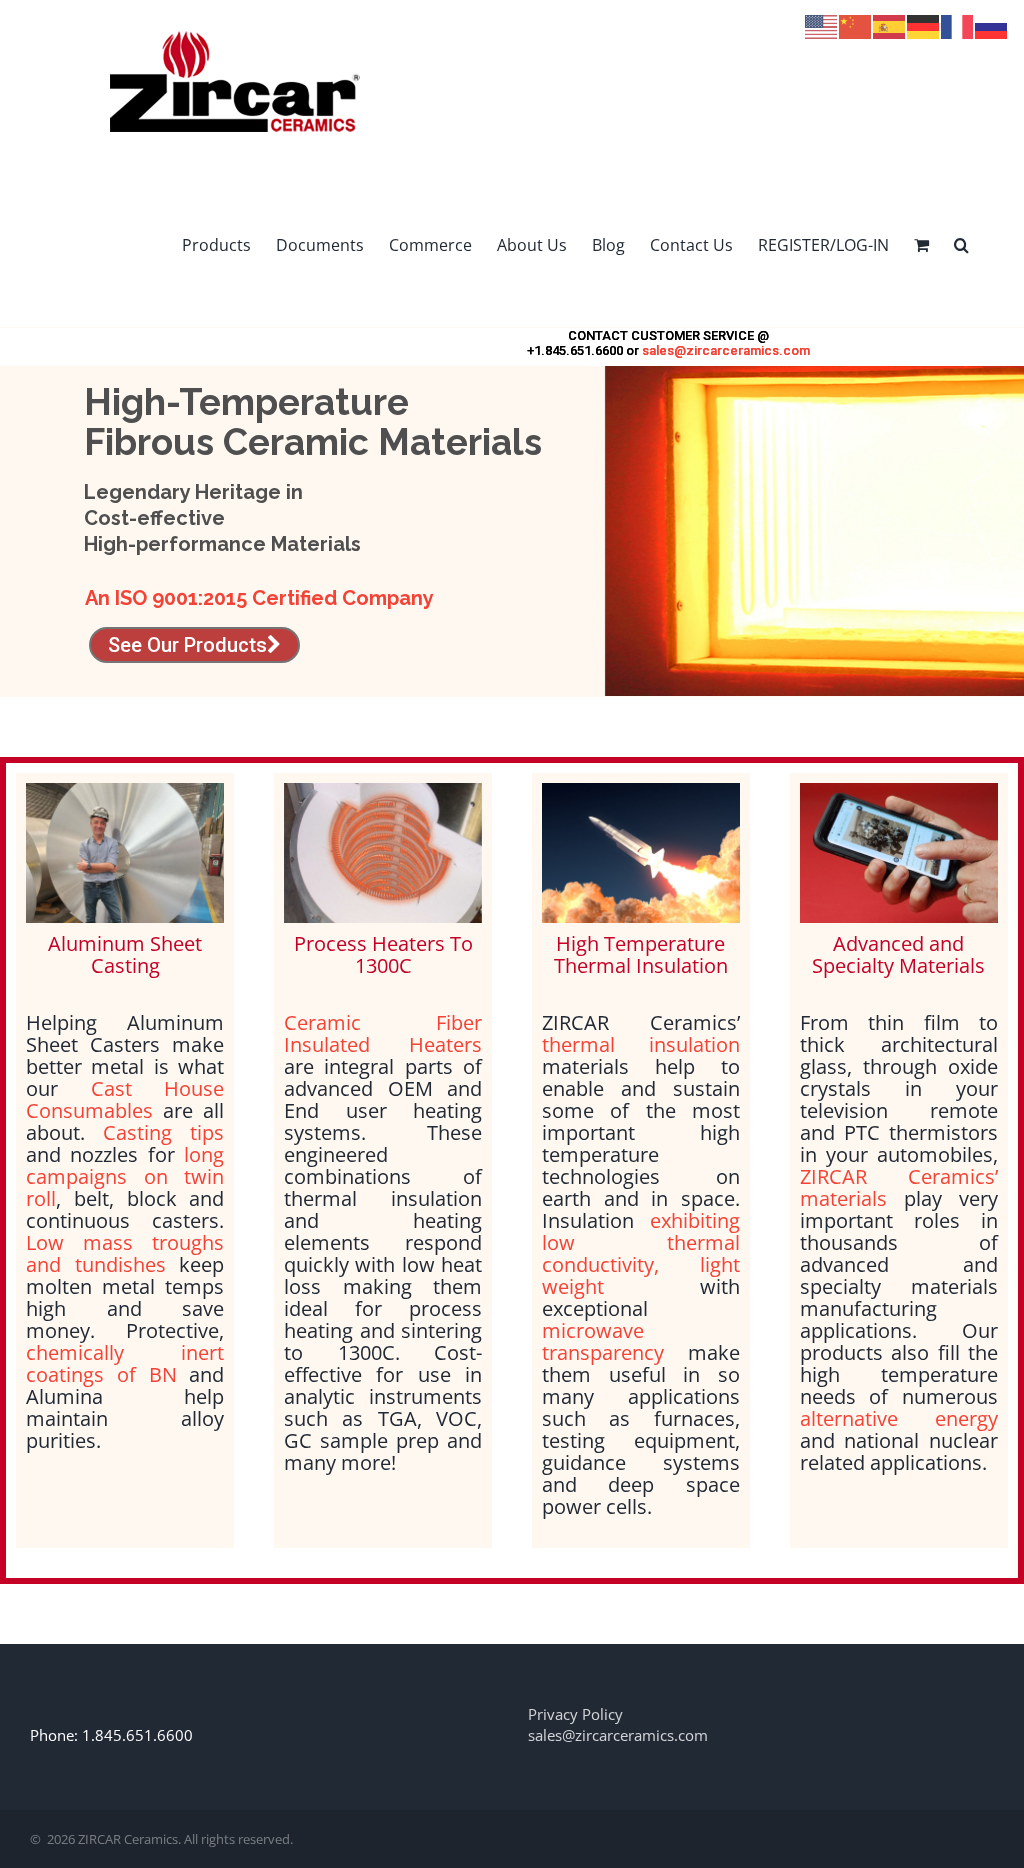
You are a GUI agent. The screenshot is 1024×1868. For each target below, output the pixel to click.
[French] (958, 25)
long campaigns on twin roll (125, 1176)
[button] (961, 244)
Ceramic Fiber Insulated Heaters (383, 1033)
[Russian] (992, 25)
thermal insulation (641, 1044)
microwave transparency (603, 1341)
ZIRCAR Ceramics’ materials (899, 1187)
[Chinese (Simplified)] (856, 25)
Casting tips (163, 1132)
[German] (924, 25)
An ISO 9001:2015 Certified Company (259, 598)
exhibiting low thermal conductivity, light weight (641, 1253)
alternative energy (899, 1418)
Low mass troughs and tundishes (125, 1253)
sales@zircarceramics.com (726, 350)
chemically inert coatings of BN (125, 1363)
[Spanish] (890, 25)
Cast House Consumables (125, 1099)
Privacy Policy (575, 1714)
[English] (822, 25)
